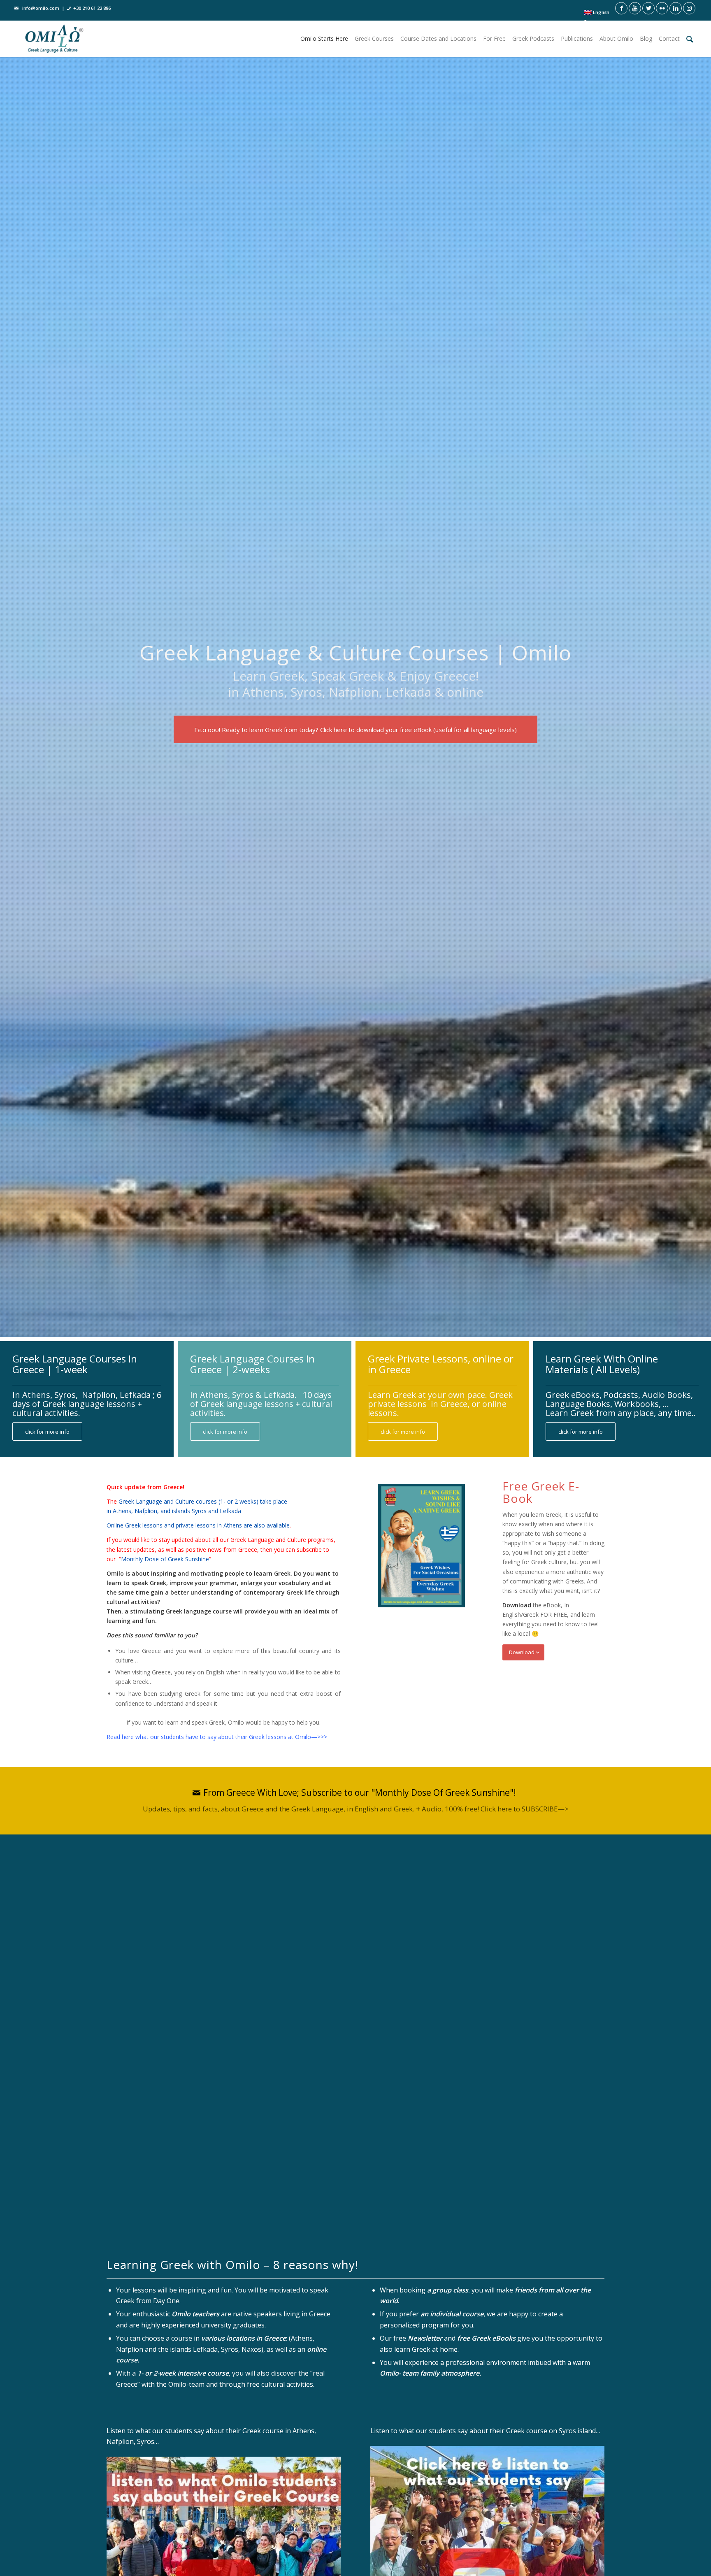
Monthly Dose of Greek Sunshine (165, 1559)
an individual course (452, 2314)
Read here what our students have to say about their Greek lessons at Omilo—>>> (217, 1737)
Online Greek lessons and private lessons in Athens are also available (198, 1525)
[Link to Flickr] (662, 8)
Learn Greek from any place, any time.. (621, 1413)
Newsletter (425, 2338)
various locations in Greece (244, 2338)
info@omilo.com (41, 8)
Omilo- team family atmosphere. (430, 2373)
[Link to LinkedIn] (676, 8)
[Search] (690, 39)
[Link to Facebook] (621, 8)
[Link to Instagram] (689, 8)
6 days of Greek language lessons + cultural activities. (87, 1404)
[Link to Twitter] (648, 8)
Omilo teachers (195, 2314)
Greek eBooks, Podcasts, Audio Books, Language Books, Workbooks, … (619, 1399)
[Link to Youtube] (635, 8)
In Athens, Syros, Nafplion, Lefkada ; (85, 1395)
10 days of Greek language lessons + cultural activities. (261, 1404)
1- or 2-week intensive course (183, 2373)
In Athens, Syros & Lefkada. (244, 1395)
